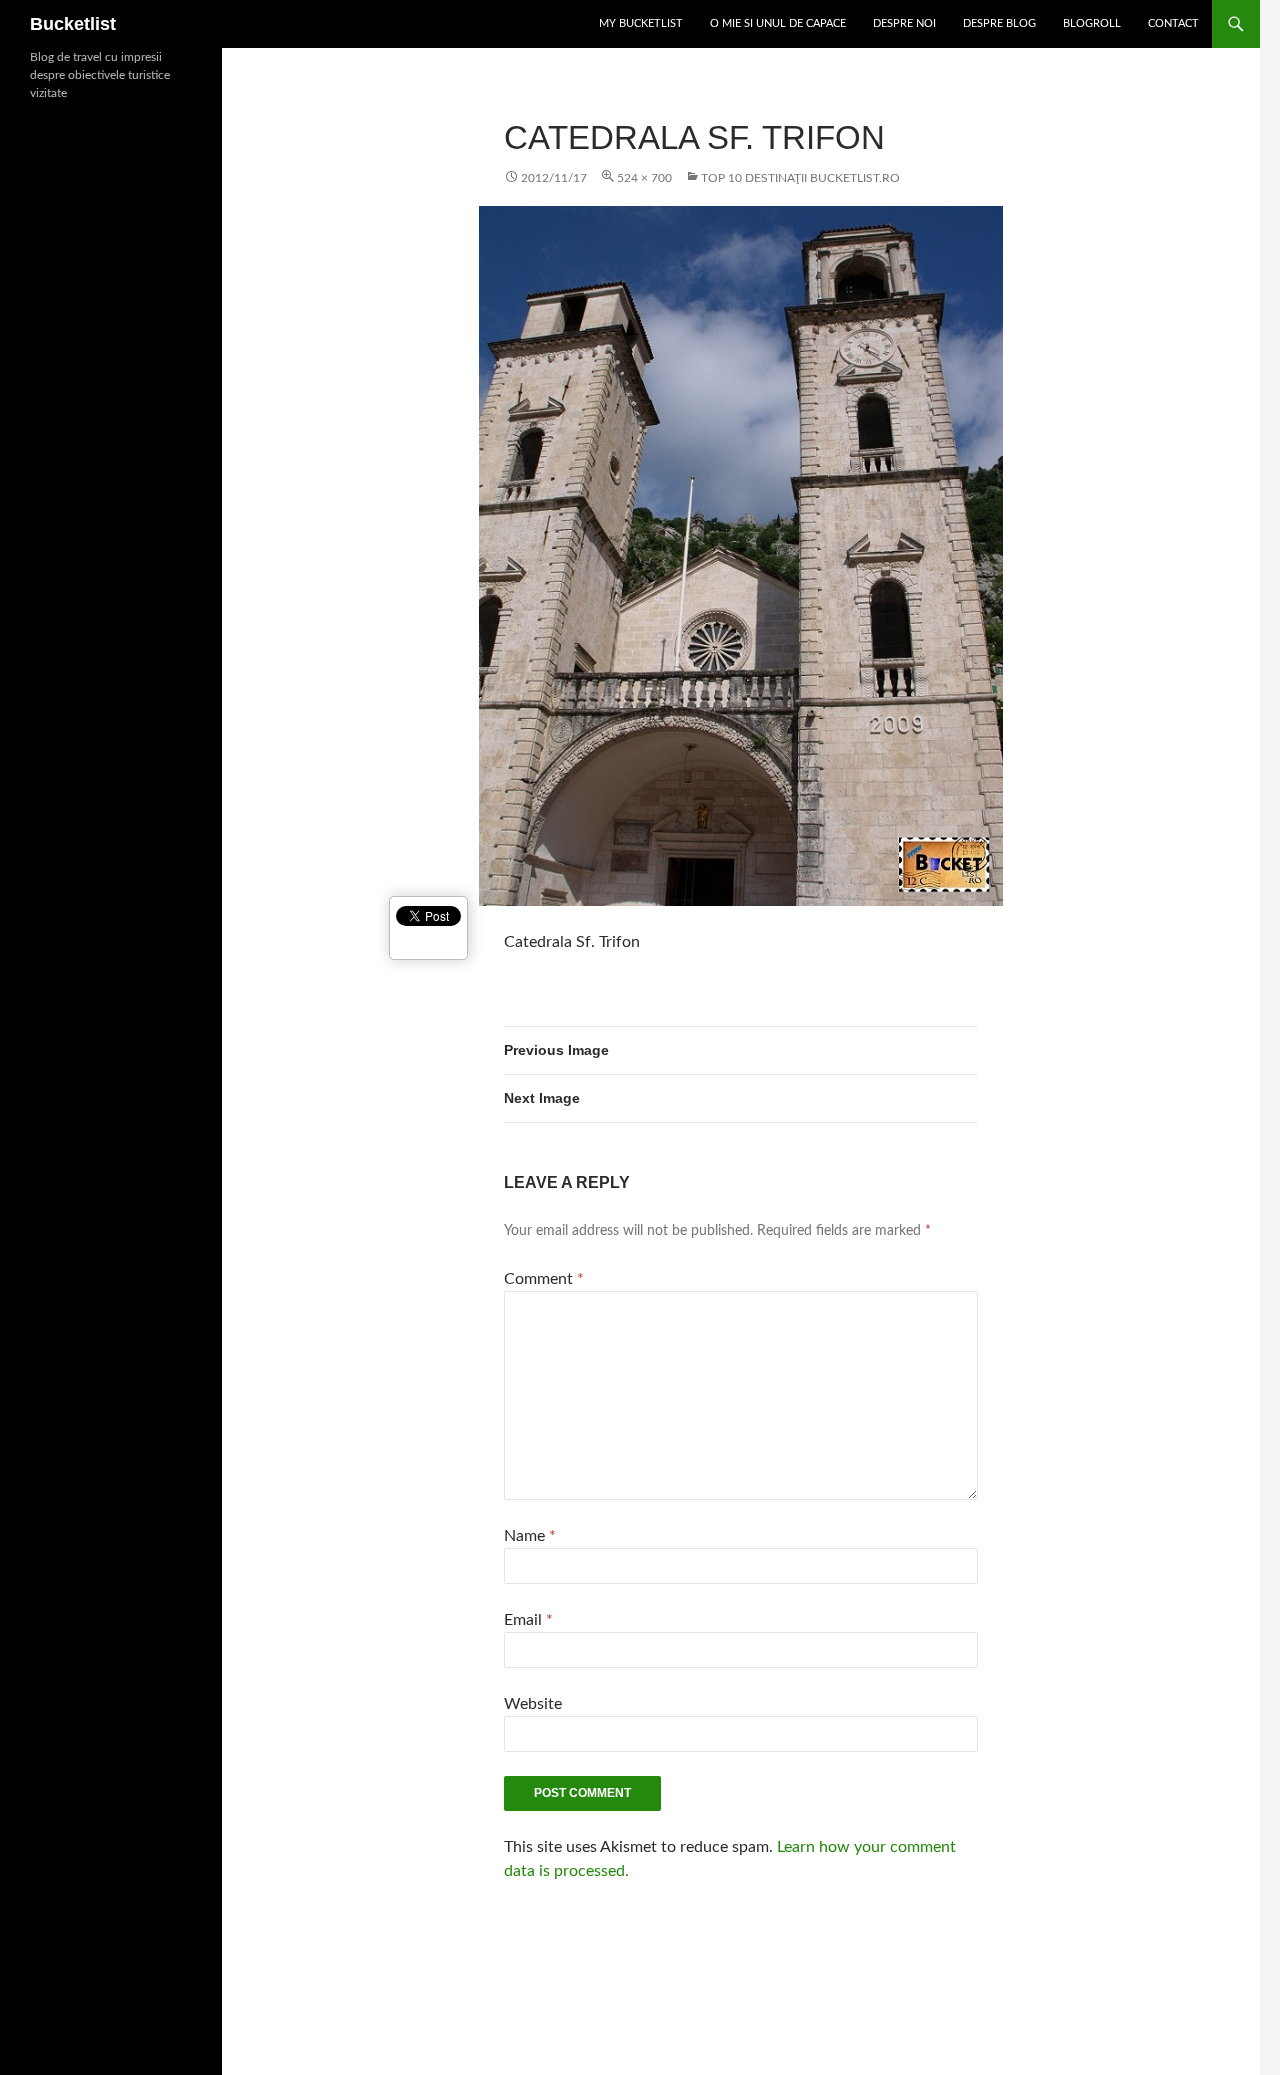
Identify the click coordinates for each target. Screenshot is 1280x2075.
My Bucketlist (641, 23)
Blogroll (1092, 23)
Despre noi (904, 23)
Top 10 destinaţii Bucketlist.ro (800, 178)
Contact (1173, 23)
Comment (544, 1279)
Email (528, 1620)
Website (533, 1704)
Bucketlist (73, 24)
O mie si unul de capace (778, 23)
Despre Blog (999, 23)
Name (530, 1536)
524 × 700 (644, 178)
